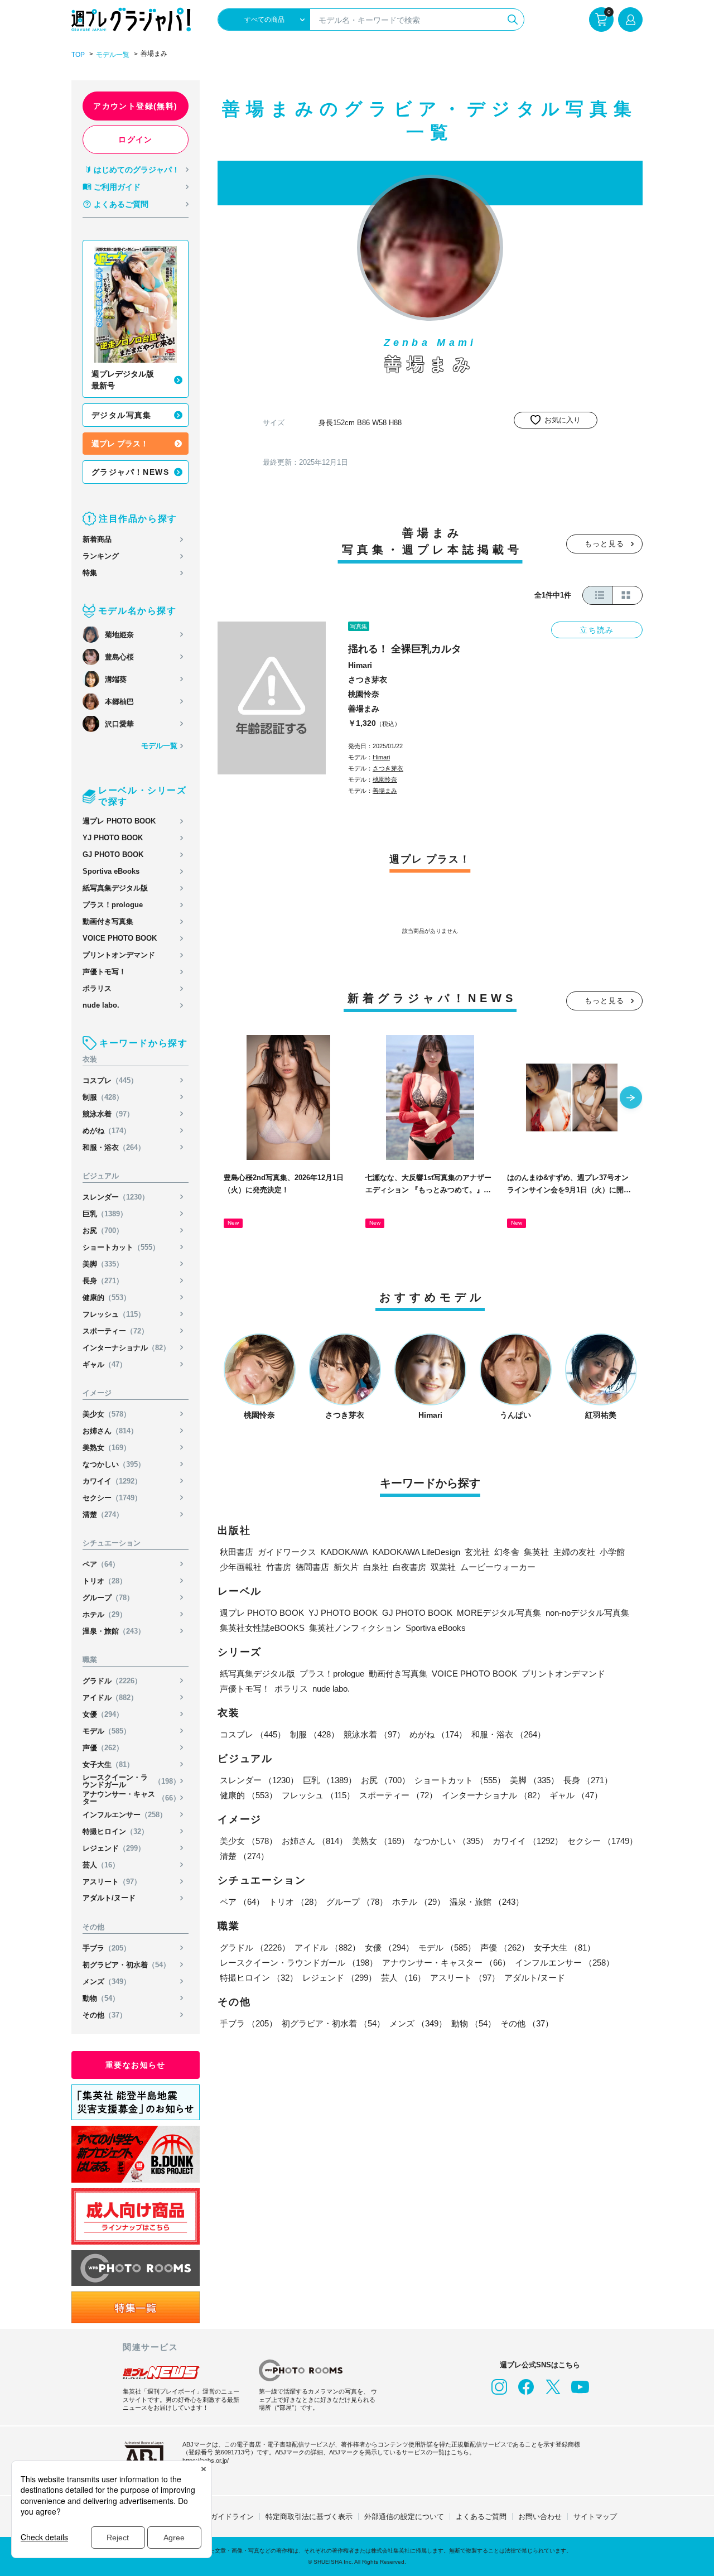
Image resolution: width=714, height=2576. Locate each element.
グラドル (112, 1681)
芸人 (101, 1865)
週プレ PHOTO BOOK (119, 821)
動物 (101, 1998)
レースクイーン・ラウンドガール (131, 1781)
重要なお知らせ (136, 2065)
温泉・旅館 (114, 1631)
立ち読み (597, 630)
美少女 (107, 1414)
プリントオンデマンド (119, 955)
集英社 (536, 1552)
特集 (90, 573)
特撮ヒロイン (115, 1831)
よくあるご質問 (121, 204)
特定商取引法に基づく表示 (309, 2517)
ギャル (105, 1364)
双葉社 (443, 1567)
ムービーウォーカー (498, 1567)
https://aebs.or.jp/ (206, 2461)
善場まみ (364, 709)
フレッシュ (114, 1314)
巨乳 (105, 1214)
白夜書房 (409, 1567)
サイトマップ (595, 2517)
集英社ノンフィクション (355, 1628)
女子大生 (108, 1764)
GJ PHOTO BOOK (113, 854)
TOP (78, 55)
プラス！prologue (113, 905)
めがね (107, 1131)
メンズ (107, 1982)
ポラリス (97, 988)
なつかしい (114, 1464)
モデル (107, 1731)
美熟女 (107, 1448)
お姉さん (110, 1431)
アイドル (110, 1698)
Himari (360, 665)
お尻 (103, 1231)
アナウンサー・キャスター (131, 1798)
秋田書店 (237, 1552)
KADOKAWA (344, 1552)
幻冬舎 (507, 1552)
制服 (103, 1097)
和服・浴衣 (114, 1147)
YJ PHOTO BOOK (113, 838)
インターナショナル (126, 1348)
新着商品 (97, 539)
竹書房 (279, 1567)
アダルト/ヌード (109, 1898)
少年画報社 (241, 1567)
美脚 (103, 1264)
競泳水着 (108, 1114)
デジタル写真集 (122, 415)
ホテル (105, 1614)
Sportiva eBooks (111, 871)
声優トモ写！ (104, 972)
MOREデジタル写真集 (499, 1613)
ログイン (136, 139)
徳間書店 (312, 1567)
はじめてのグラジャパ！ (137, 170)
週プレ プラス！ (120, 444)
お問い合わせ (540, 2517)
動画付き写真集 (108, 921)
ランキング (101, 556)
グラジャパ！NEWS (130, 472)
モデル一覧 (113, 55)
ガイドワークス (287, 1552)
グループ (108, 1598)
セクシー (112, 1498)
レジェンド (114, 1848)
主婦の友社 (574, 1552)
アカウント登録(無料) (135, 106)
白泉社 (376, 1567)
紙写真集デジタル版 (115, 888)
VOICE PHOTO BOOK (120, 938)
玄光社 (477, 1552)
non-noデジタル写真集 (587, 1613)
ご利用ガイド (117, 187)
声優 (103, 1748)
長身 (103, 1281)
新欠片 (346, 1567)
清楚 (103, 1515)
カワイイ (112, 1481)
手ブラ (107, 1948)
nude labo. (101, 1005)
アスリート (112, 1882)
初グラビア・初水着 (126, 1965)
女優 (103, 1714)
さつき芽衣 (368, 680)
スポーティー (115, 1331)
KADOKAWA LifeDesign (416, 1552)
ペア (101, 1564)
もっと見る (605, 544)
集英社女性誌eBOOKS (262, 1628)
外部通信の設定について (404, 2517)
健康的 (107, 1297)
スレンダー (116, 1197)
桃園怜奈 (364, 694)
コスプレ (110, 1080)
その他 (105, 2015)
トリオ (105, 1581)
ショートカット (121, 1247)
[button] (631, 1099)
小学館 (612, 1552)
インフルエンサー (125, 1815)
